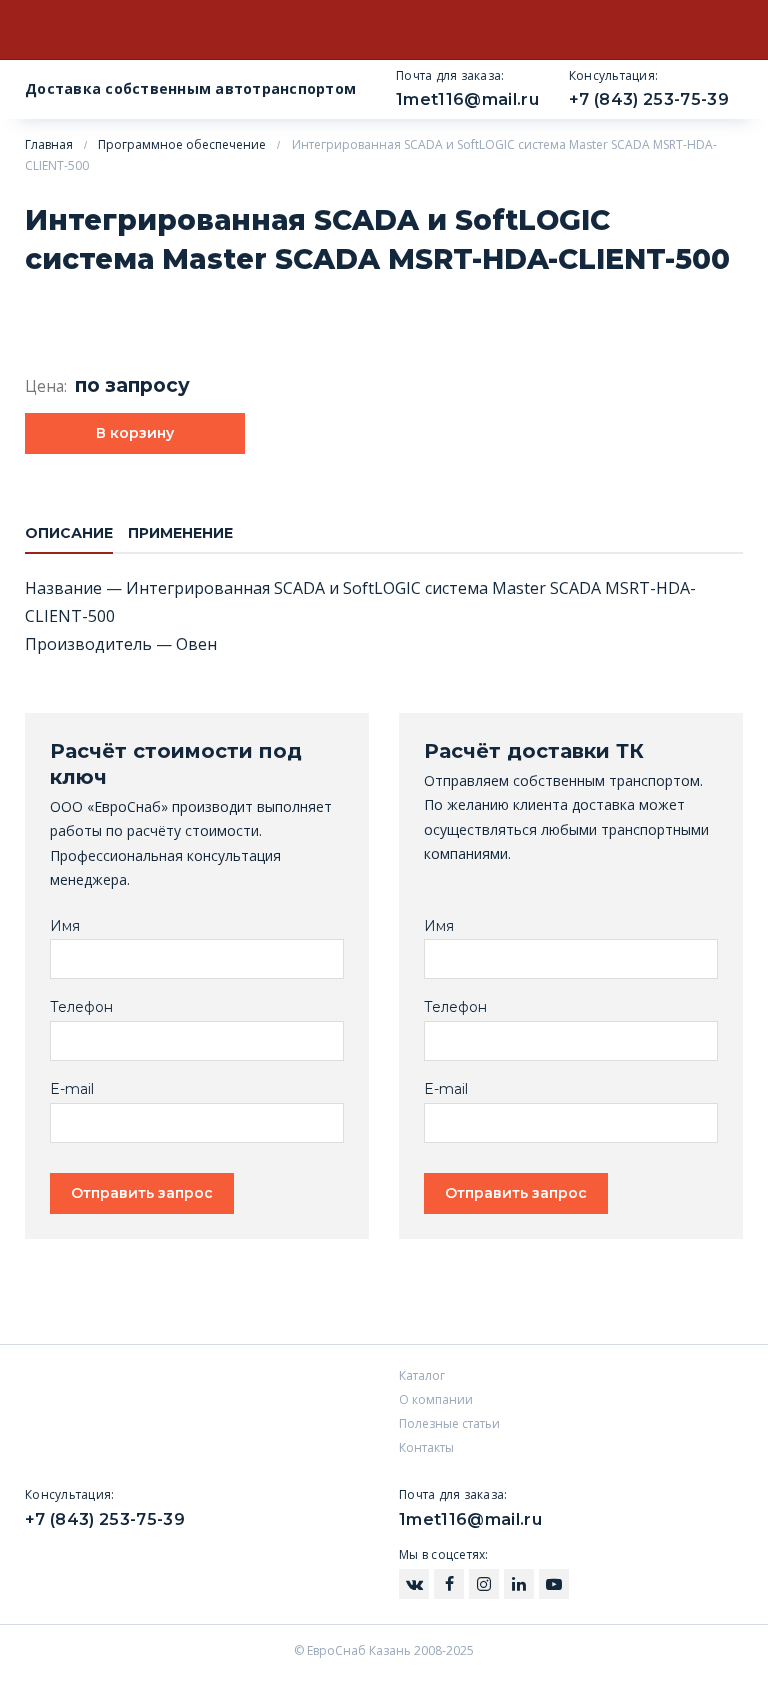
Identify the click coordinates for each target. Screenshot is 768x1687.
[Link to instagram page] (414, 1584)
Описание (69, 533)
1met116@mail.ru (467, 99)
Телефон (81, 1007)
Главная (49, 144)
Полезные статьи (449, 1423)
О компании (436, 1399)
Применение (180, 533)
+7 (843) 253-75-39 (649, 99)
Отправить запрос (142, 1193)
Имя (65, 926)
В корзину (135, 433)
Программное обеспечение (182, 144)
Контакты (426, 1447)
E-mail (72, 1089)
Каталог (422, 1375)
